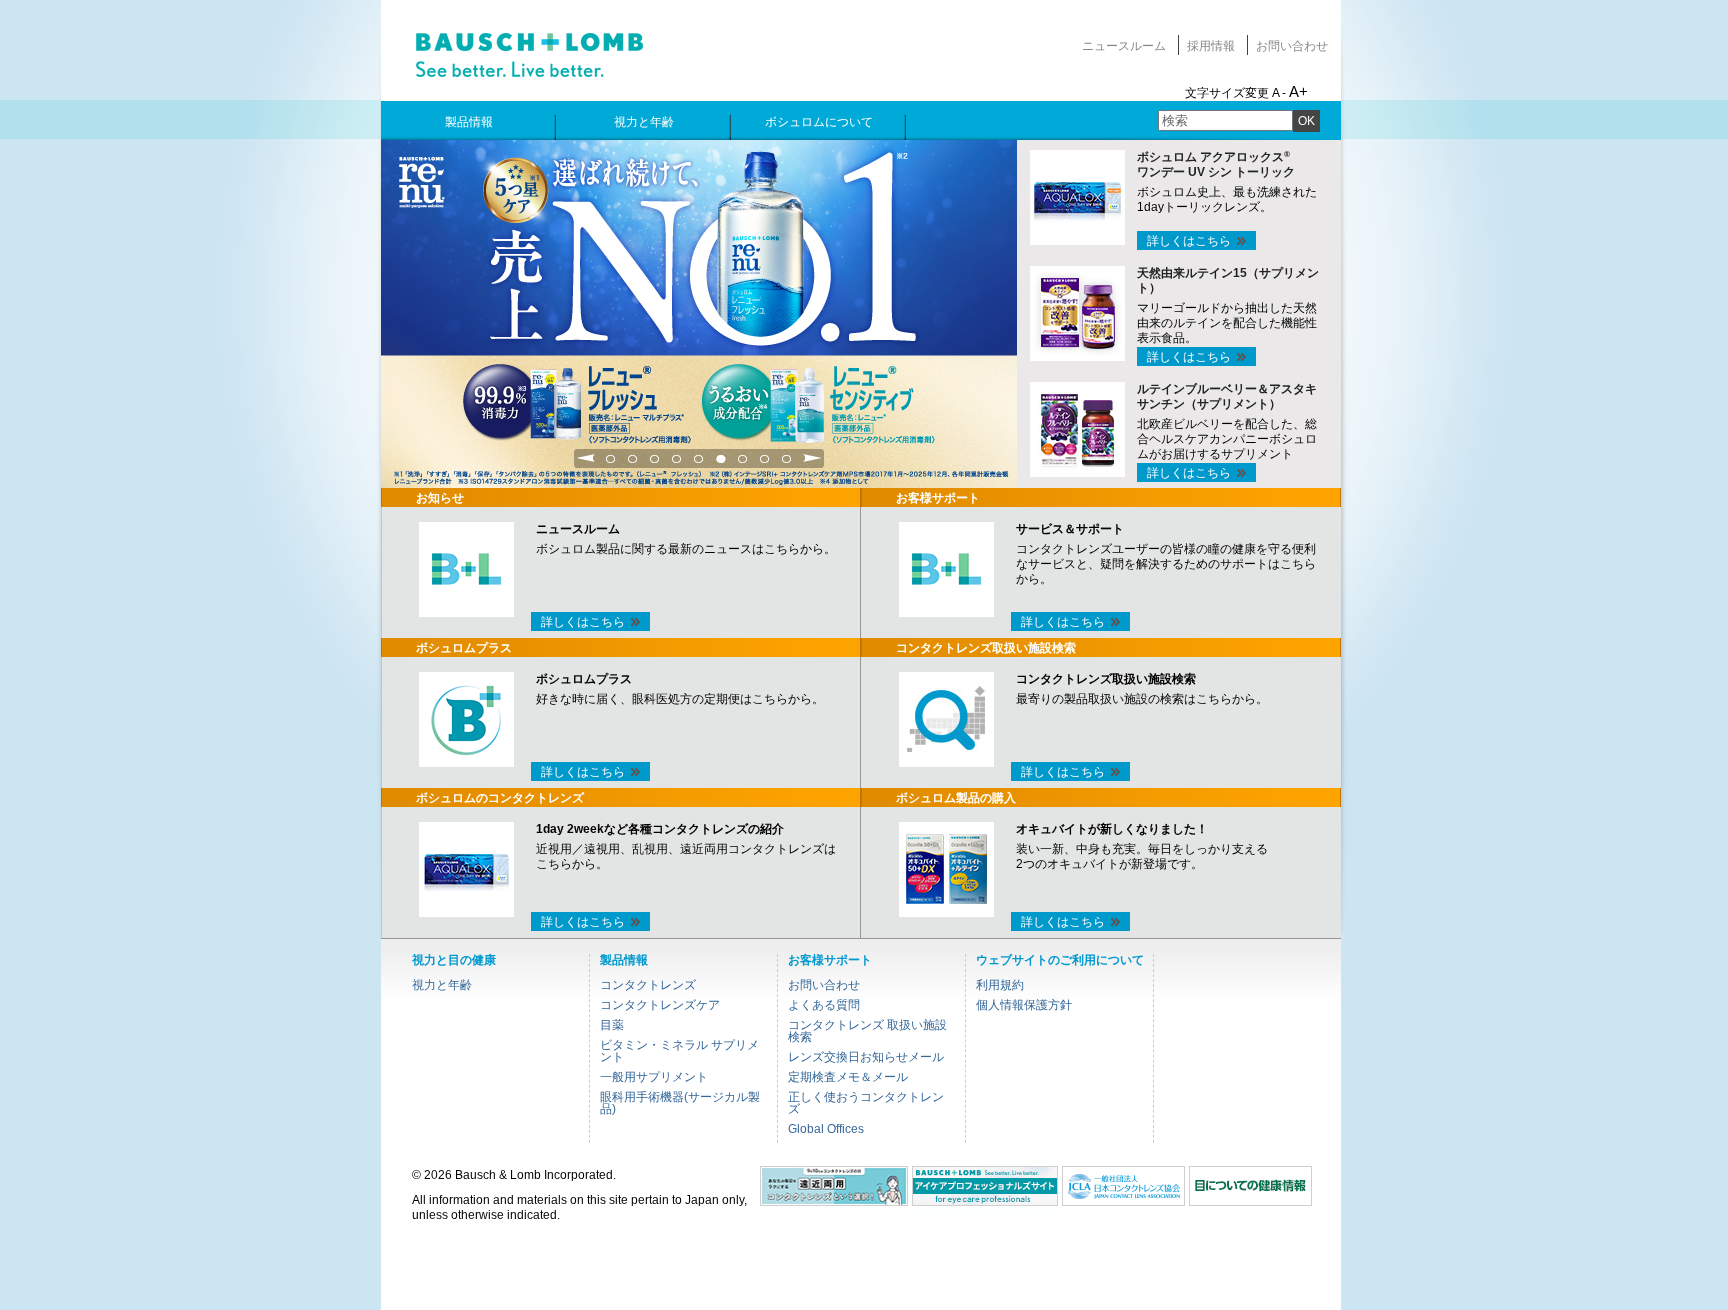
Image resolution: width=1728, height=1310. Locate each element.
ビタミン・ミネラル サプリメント (679, 1051)
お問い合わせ (1292, 46)
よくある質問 (824, 1005)
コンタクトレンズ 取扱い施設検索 (867, 1031)
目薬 (612, 1025)
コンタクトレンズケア (660, 1005)
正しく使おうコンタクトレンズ (866, 1103)
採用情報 (1211, 46)
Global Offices (826, 1129)
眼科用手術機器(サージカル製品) (680, 1103)
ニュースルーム (1124, 46)
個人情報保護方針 (1024, 1005)
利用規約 (1000, 985)
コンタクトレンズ (648, 985)
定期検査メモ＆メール (848, 1077)
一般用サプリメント (654, 1077)
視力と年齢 (442, 985)
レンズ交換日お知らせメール (866, 1057)
